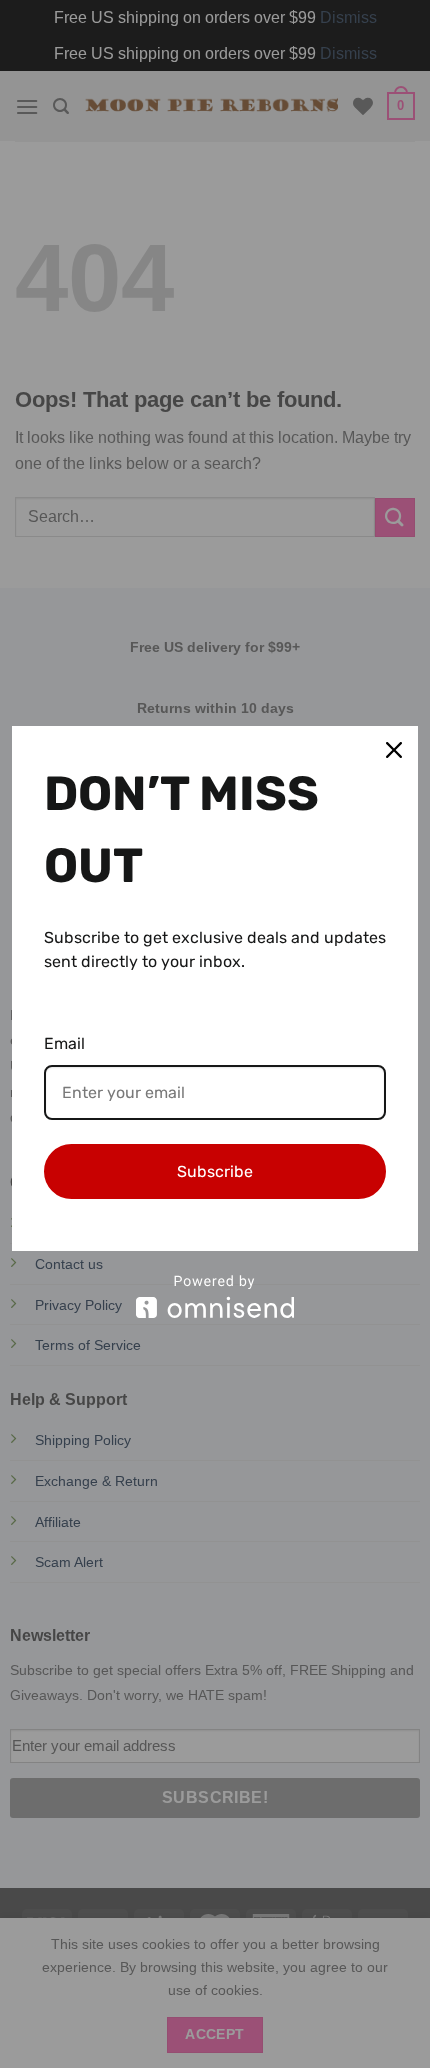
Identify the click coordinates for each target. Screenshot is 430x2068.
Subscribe (215, 1171)
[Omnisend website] (215, 1296)
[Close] (394, 750)
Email (64, 1043)
